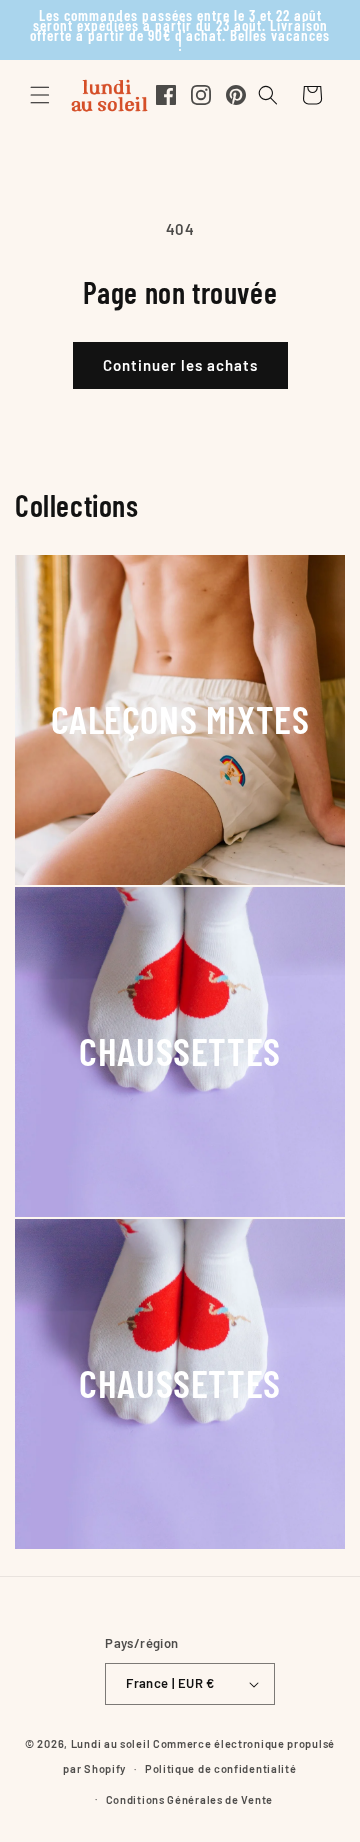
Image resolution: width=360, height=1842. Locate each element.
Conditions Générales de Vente (189, 1799)
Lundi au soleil (111, 1743)
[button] (40, 95)
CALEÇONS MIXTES (180, 718)
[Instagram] (201, 95)
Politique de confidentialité (221, 1768)
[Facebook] (166, 95)
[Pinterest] (236, 95)
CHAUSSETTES (180, 1050)
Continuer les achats (180, 365)
